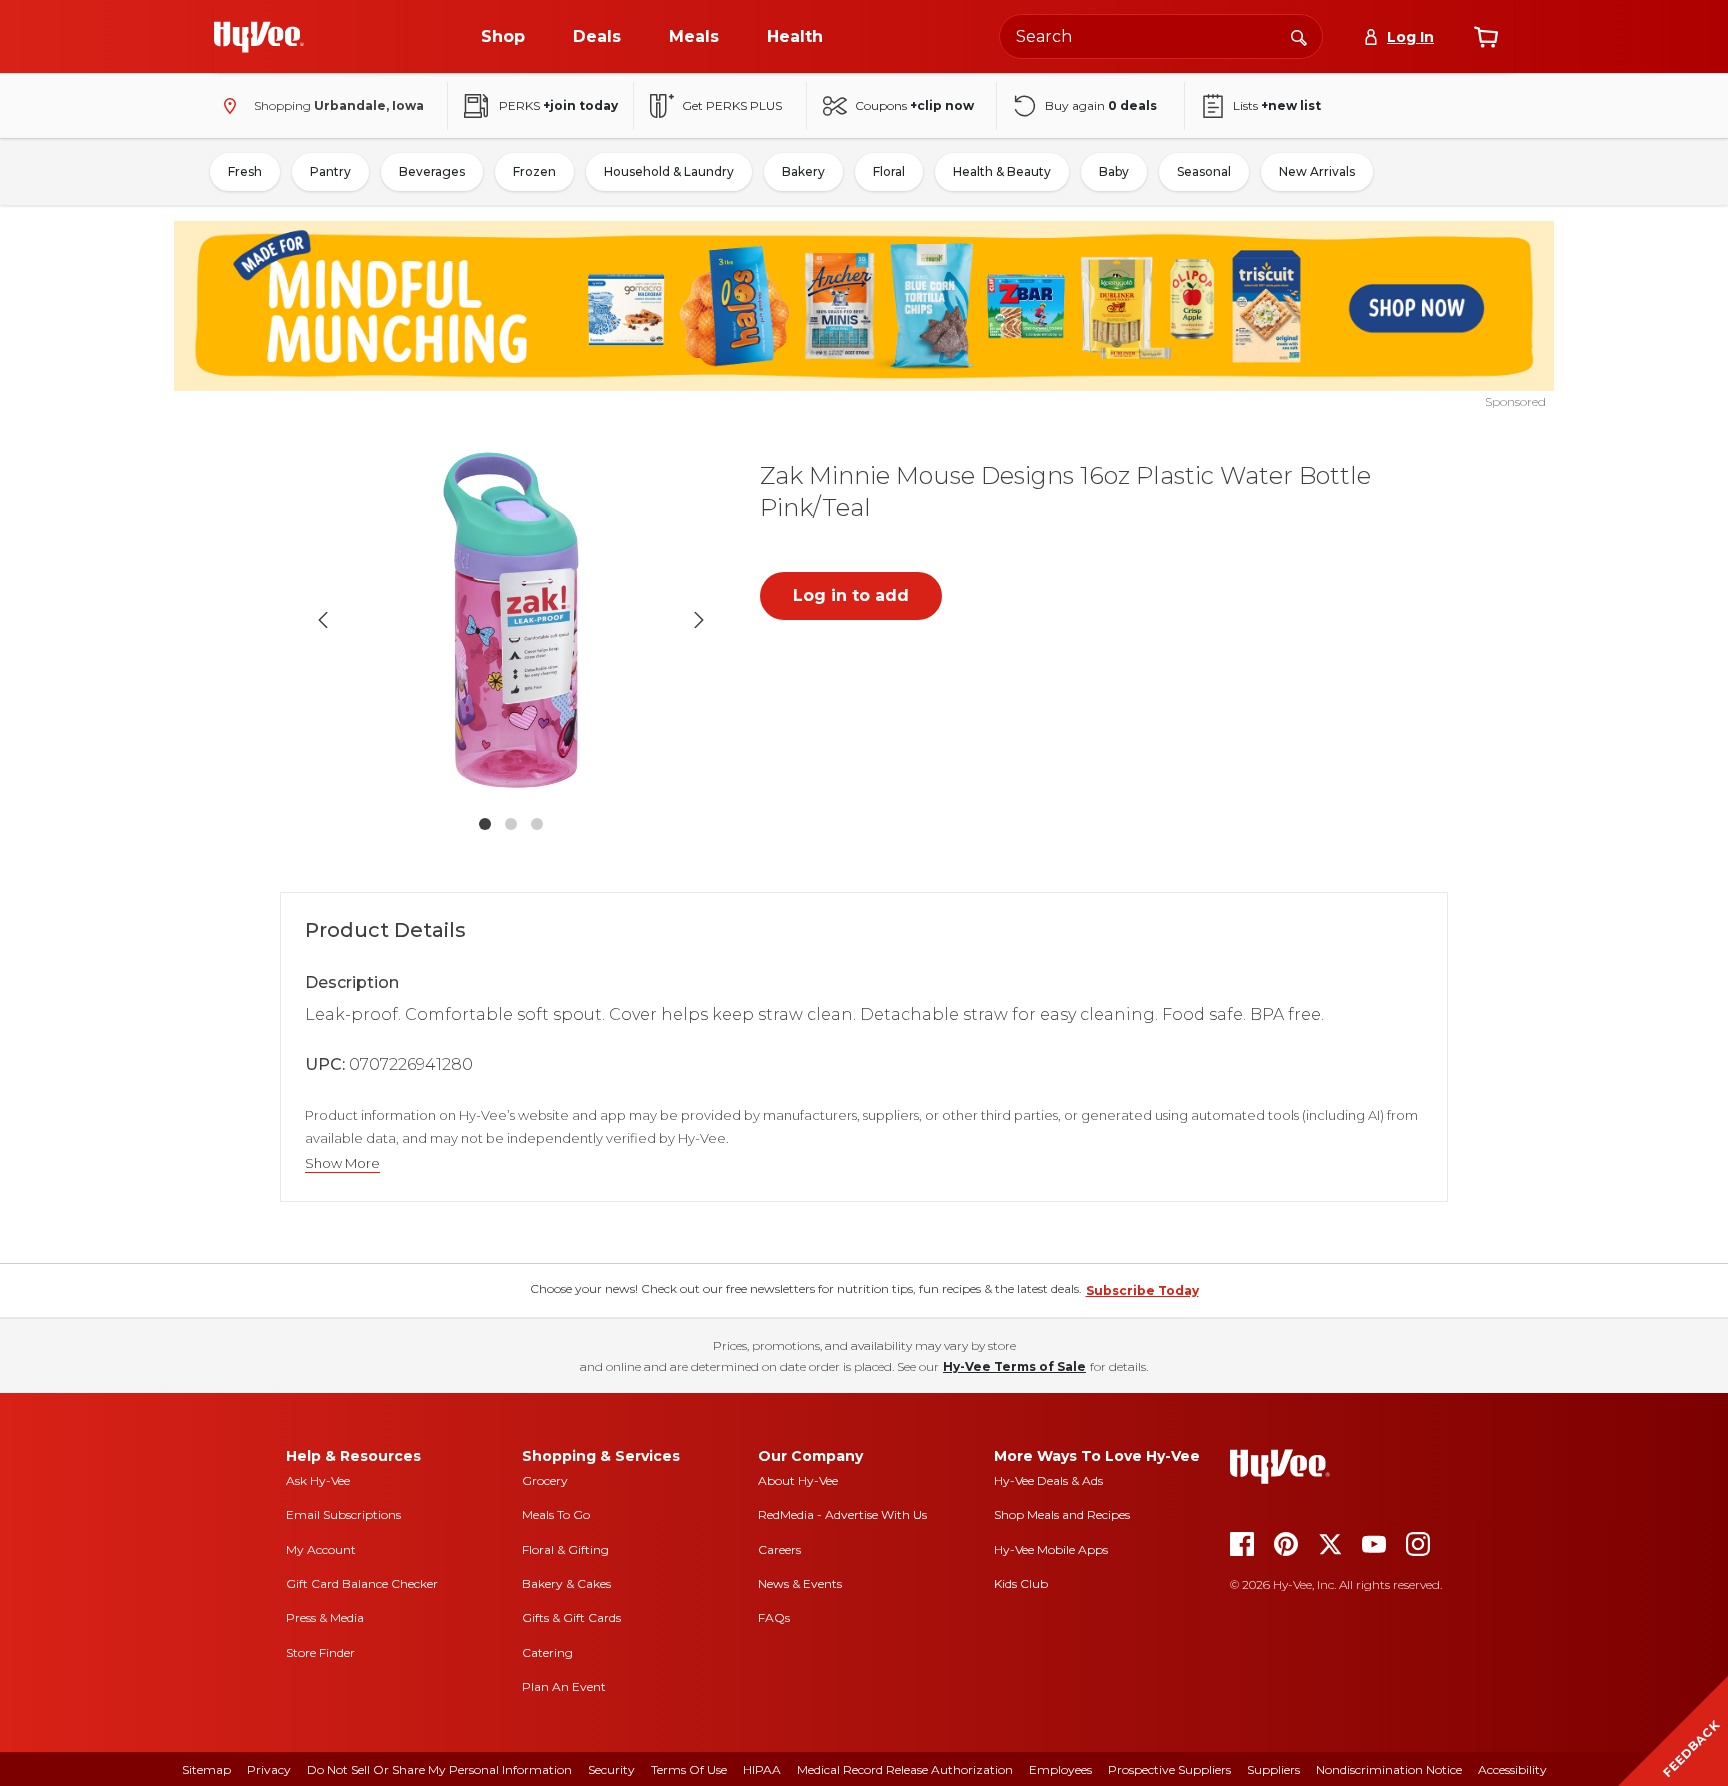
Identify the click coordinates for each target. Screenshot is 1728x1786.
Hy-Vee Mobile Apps (1051, 1549)
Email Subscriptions (343, 1514)
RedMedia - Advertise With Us (842, 1514)
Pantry (330, 171)
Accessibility (1512, 1769)
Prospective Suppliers (1169, 1769)
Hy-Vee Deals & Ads (1048, 1480)
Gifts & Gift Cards (571, 1617)
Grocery (545, 1480)
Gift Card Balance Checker (362, 1583)
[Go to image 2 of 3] (511, 824)
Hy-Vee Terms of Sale (1014, 1366)
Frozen (534, 171)
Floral (889, 171)
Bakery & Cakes (566, 1583)
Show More (342, 1163)
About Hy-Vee (798, 1480)
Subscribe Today (1142, 1290)
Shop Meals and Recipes (1062, 1514)
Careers (779, 1549)
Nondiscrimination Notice (1389, 1769)
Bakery (803, 171)
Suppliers (1273, 1769)
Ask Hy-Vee (318, 1480)
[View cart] (1486, 37)
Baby (1114, 171)
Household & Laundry (669, 171)
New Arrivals (1317, 171)
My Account (321, 1549)
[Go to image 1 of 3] (485, 824)
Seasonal (1204, 171)
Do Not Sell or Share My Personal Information (439, 1769)
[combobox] (1161, 36)
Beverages (432, 171)
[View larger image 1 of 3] (511, 620)
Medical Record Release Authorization (905, 1769)
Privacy (269, 1769)
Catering (547, 1652)
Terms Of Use (689, 1769)
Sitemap (206, 1769)
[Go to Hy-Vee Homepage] (259, 37)
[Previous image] (323, 620)
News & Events (800, 1583)
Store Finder (320, 1652)
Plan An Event (564, 1686)
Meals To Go (556, 1514)
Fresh (245, 171)
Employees (1060, 1769)
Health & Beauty (1002, 171)
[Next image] (699, 620)
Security (611, 1769)
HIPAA (762, 1769)
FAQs (774, 1617)
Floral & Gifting (565, 1549)
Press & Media (325, 1617)
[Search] (1299, 36)
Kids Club (1021, 1583)
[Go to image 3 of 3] (537, 824)
